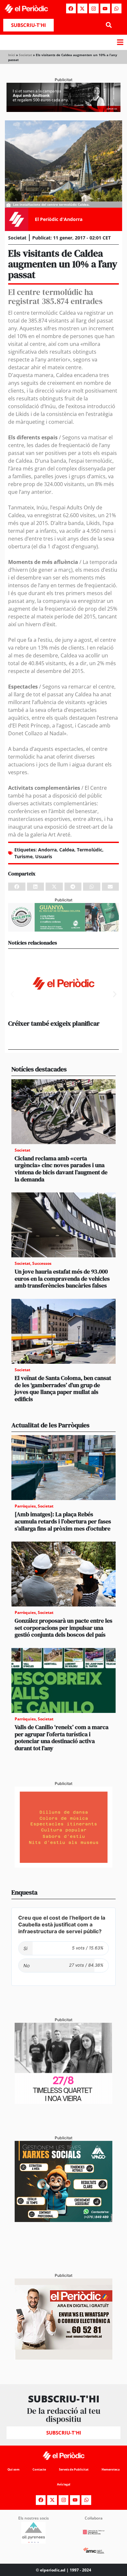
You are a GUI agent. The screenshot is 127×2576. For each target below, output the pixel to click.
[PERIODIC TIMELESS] (63, 2102)
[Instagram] (94, 8)
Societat (25, 55)
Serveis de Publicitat (74, 2469)
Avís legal (64, 2484)
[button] (109, 25)
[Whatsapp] (117, 8)
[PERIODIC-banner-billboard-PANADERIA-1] (63, 110)
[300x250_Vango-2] (63, 2220)
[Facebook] (71, 8)
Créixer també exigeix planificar (54, 1023)
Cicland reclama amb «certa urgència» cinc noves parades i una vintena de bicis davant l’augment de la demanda (61, 1169)
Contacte (39, 2469)
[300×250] (63, 1866)
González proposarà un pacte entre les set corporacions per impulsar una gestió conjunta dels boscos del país (63, 1628)
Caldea (67, 850)
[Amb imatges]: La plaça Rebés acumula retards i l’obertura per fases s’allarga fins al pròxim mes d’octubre (63, 1521)
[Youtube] (105, 8)
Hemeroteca (111, 2469)
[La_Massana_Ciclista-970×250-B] (63, 930)
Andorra (47, 850)
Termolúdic (90, 850)
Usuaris (44, 856)
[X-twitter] (82, 8)
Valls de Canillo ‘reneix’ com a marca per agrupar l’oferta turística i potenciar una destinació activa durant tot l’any (62, 1738)
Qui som (14, 2469)
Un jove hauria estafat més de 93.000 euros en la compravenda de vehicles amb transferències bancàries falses (62, 1278)
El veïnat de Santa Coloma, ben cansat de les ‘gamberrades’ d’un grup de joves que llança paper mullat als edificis (63, 1388)
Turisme (23, 856)
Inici (12, 55)
